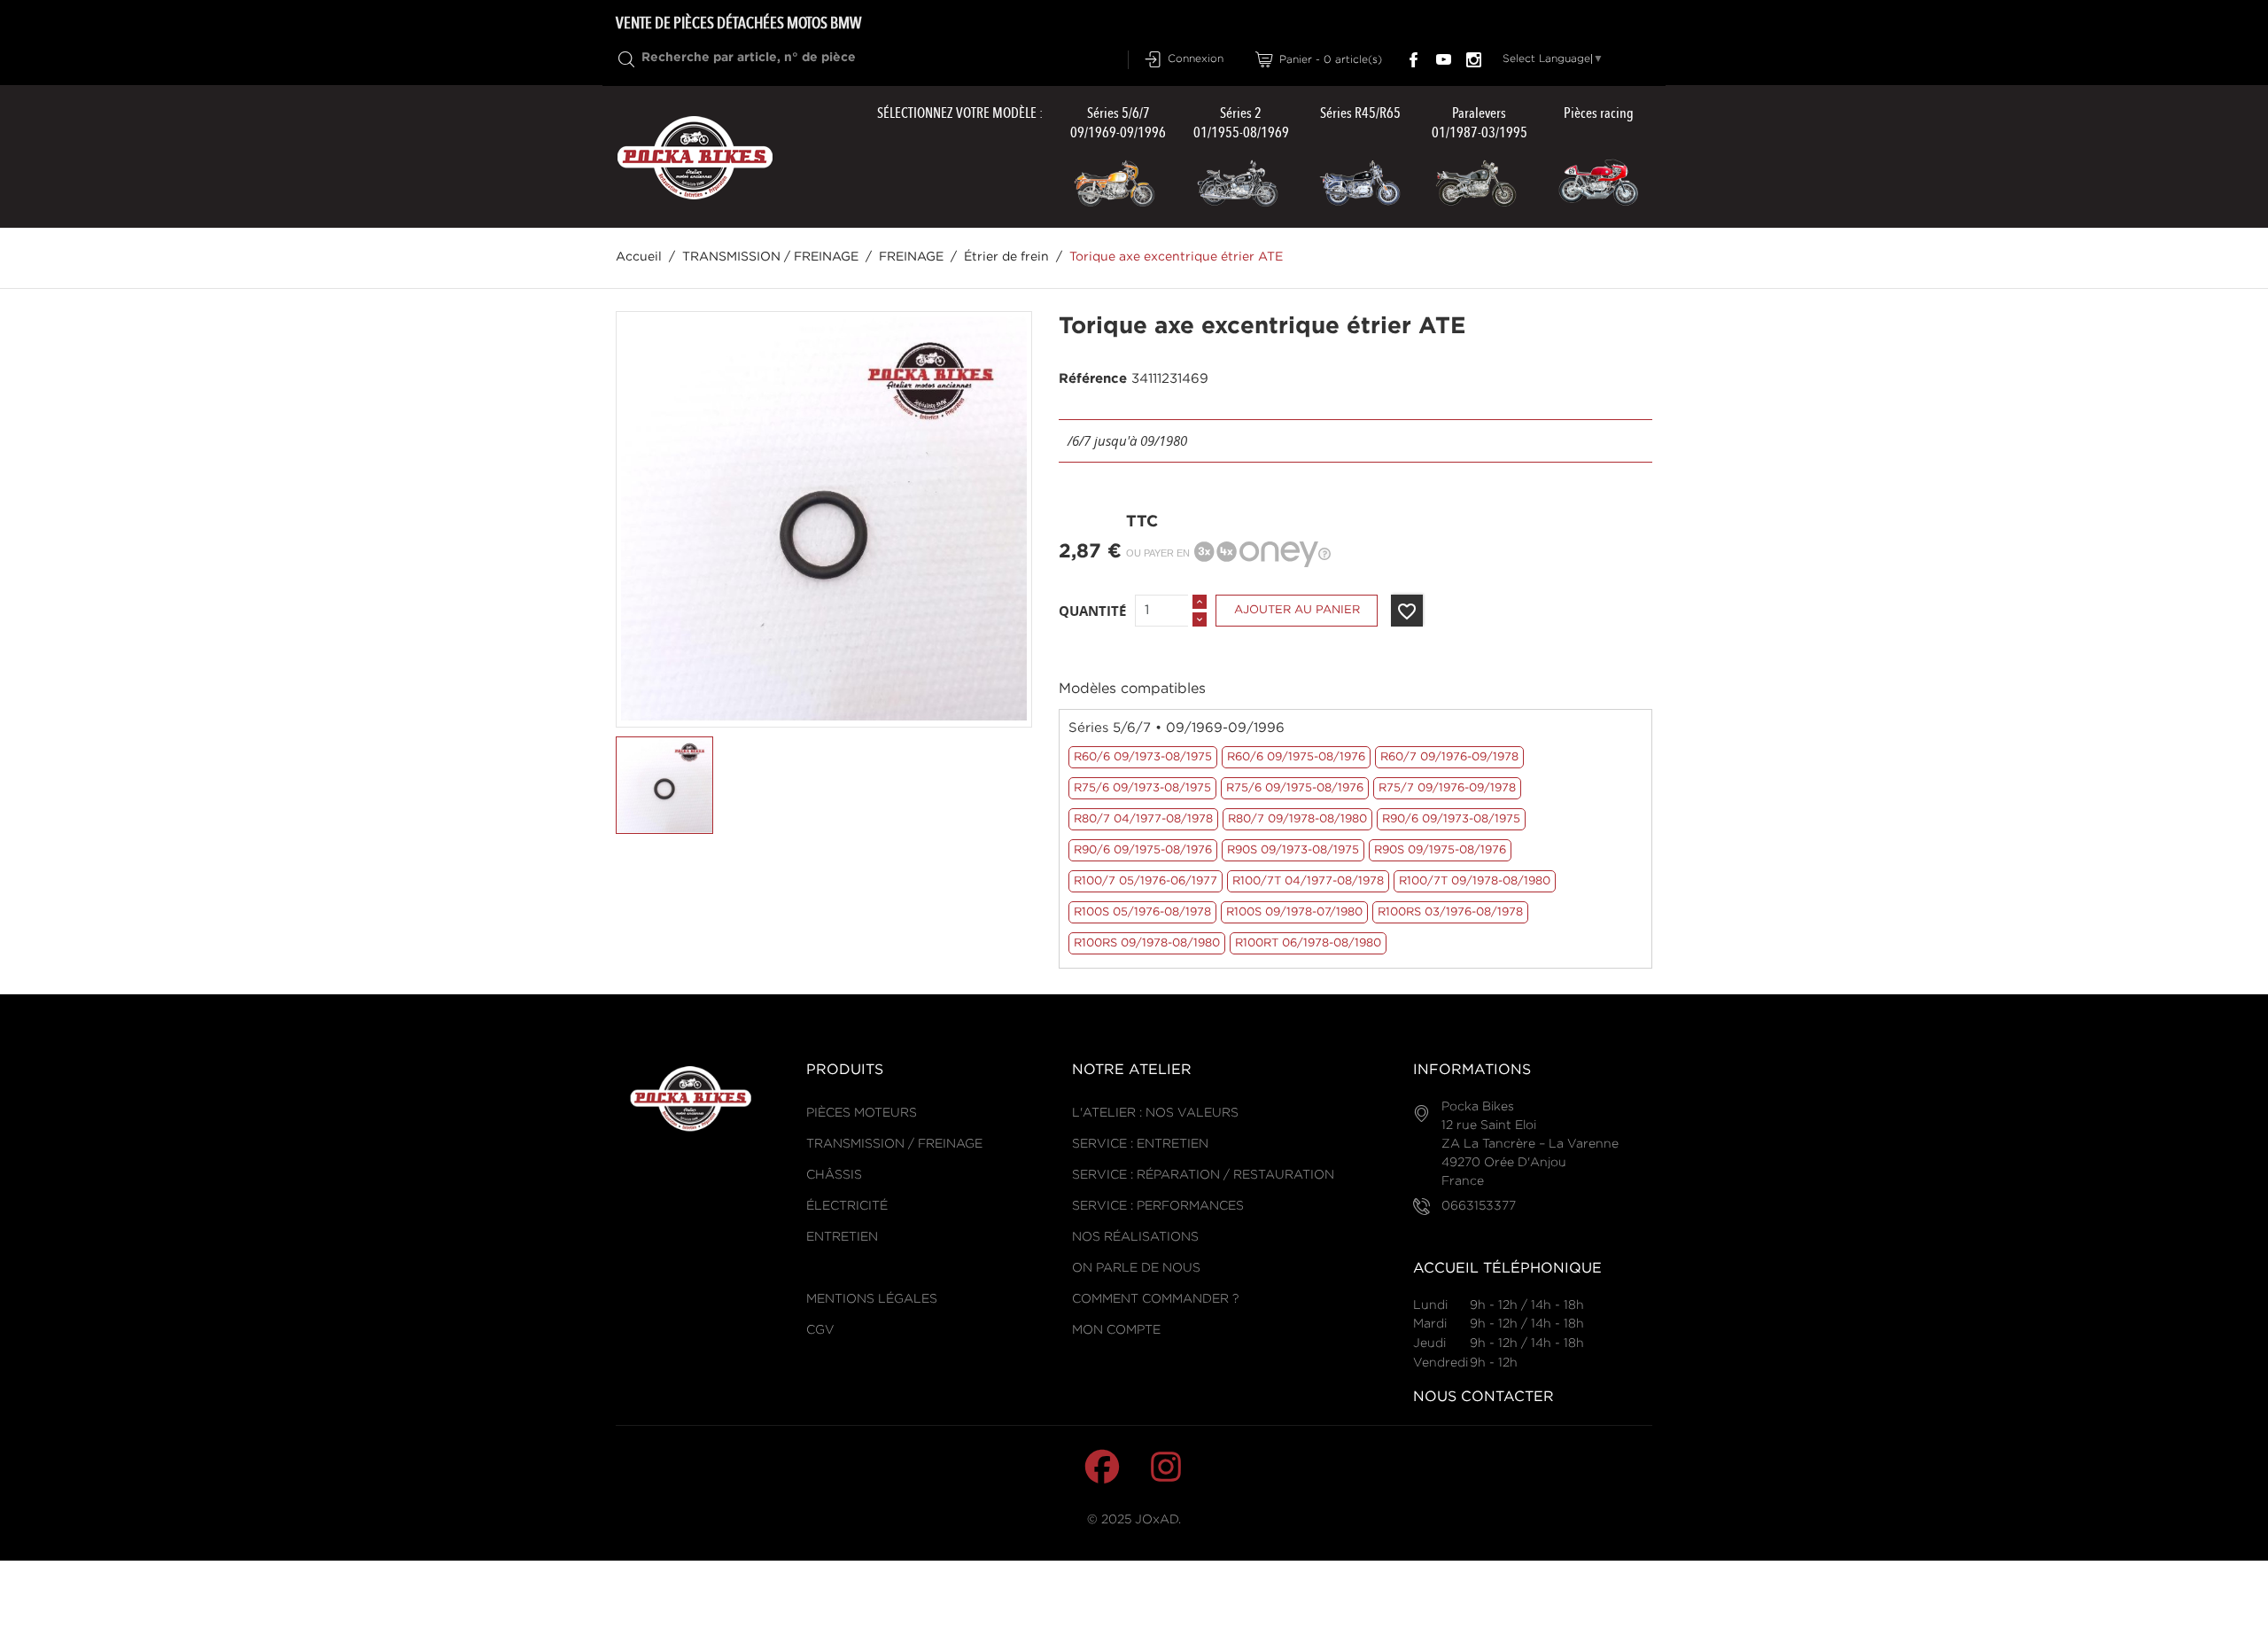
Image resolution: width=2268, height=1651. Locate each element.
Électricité (847, 1206)
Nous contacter (1484, 1397)
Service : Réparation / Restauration (1203, 1175)
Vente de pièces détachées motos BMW (738, 23)
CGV (820, 1330)
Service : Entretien (1140, 1144)
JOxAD (1157, 1520)
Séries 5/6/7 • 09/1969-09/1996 (1177, 728)
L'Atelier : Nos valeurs (1155, 1113)
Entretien (842, 1237)
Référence (1093, 379)
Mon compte (1116, 1330)
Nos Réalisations (1135, 1237)
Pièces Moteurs (862, 1113)
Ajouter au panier (1297, 610)
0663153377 (1479, 1206)
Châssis (834, 1175)
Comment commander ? (1155, 1299)
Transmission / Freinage (894, 1144)
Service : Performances (1158, 1206)
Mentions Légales (872, 1299)
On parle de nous (1136, 1268)
